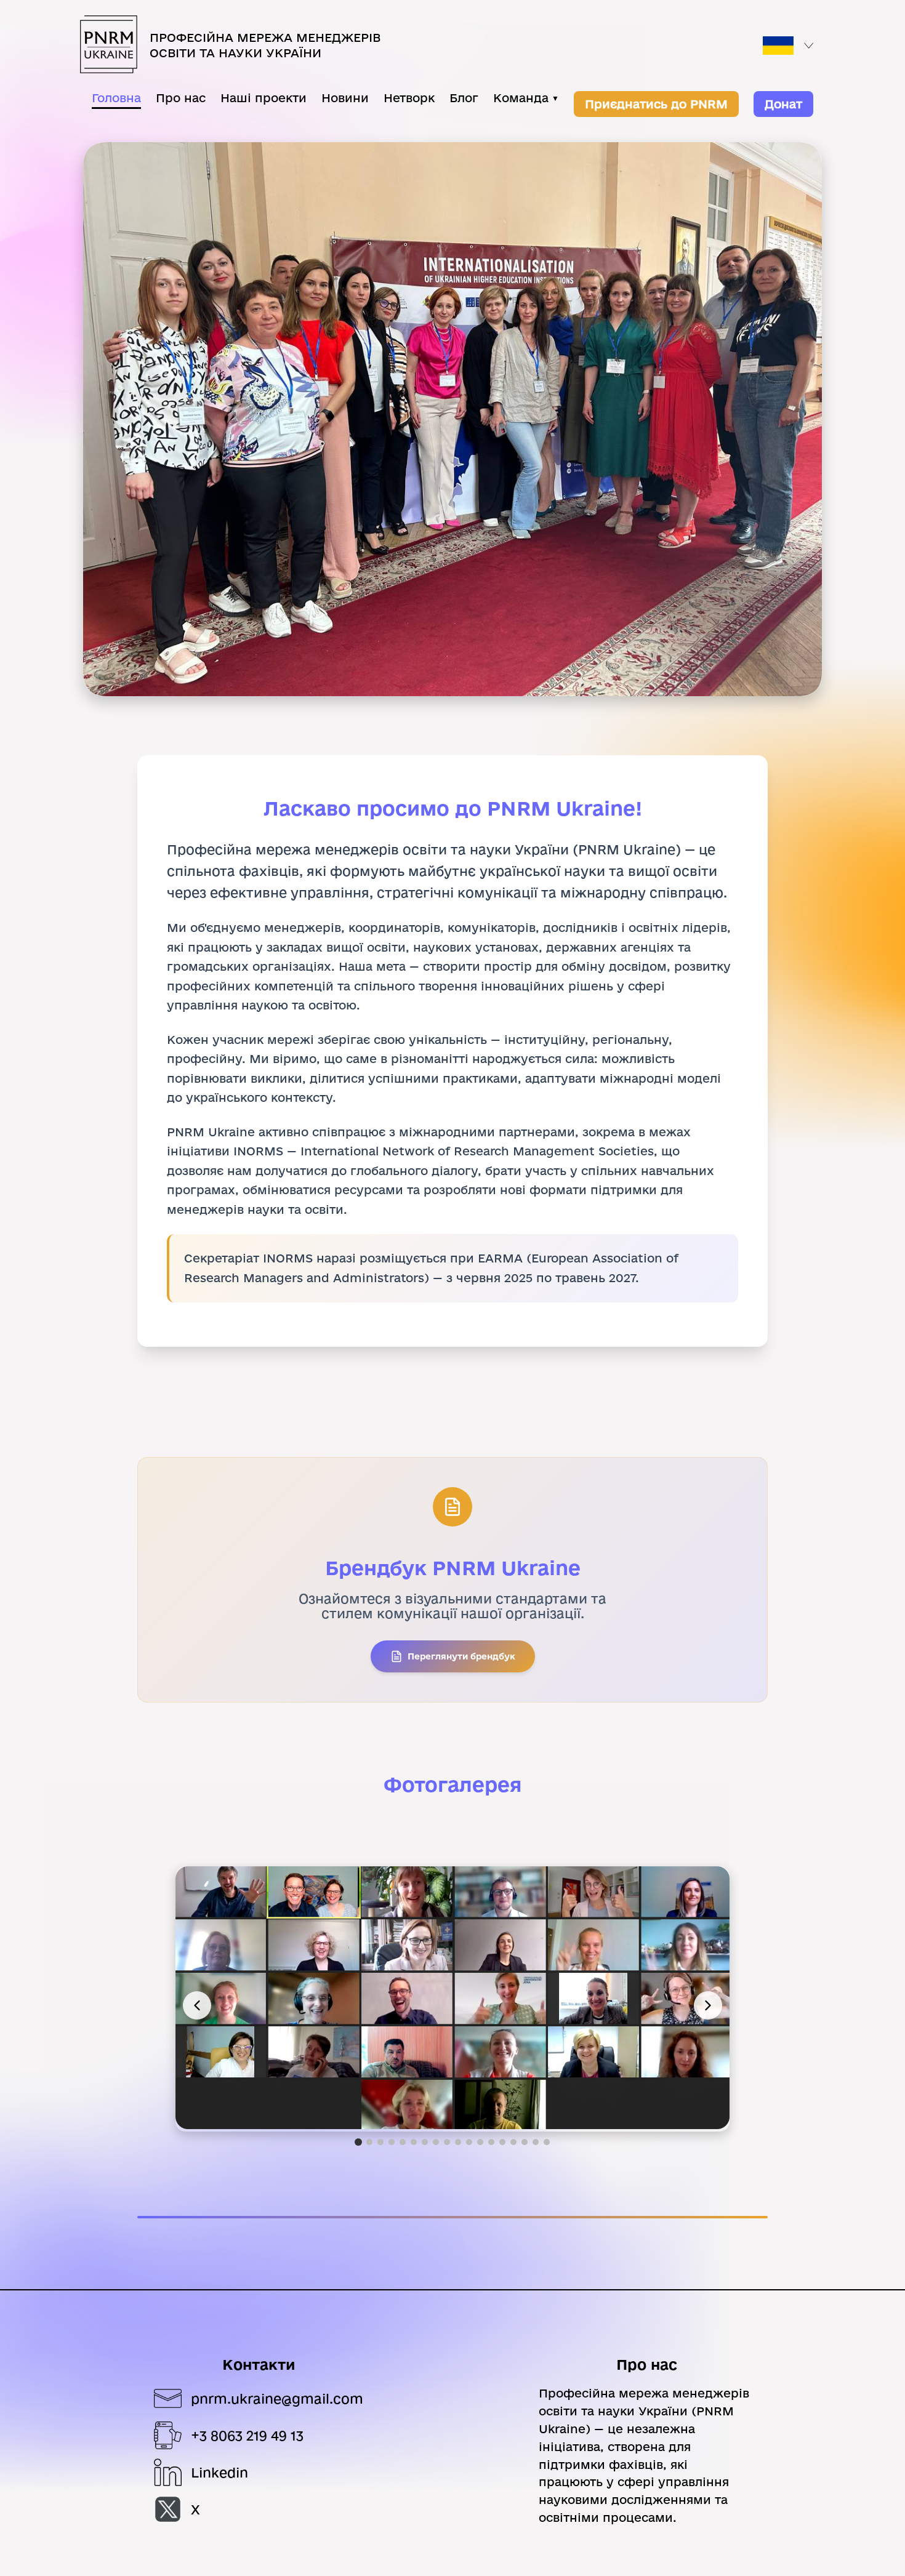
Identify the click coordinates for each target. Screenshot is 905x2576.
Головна (116, 98)
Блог (464, 98)
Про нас (181, 98)
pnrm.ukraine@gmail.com (277, 2399)
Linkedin (219, 2473)
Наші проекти (263, 98)
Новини (345, 98)
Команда (526, 98)
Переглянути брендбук (461, 1656)
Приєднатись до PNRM (656, 104)
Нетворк (409, 98)
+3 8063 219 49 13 (247, 2436)
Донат (783, 104)
